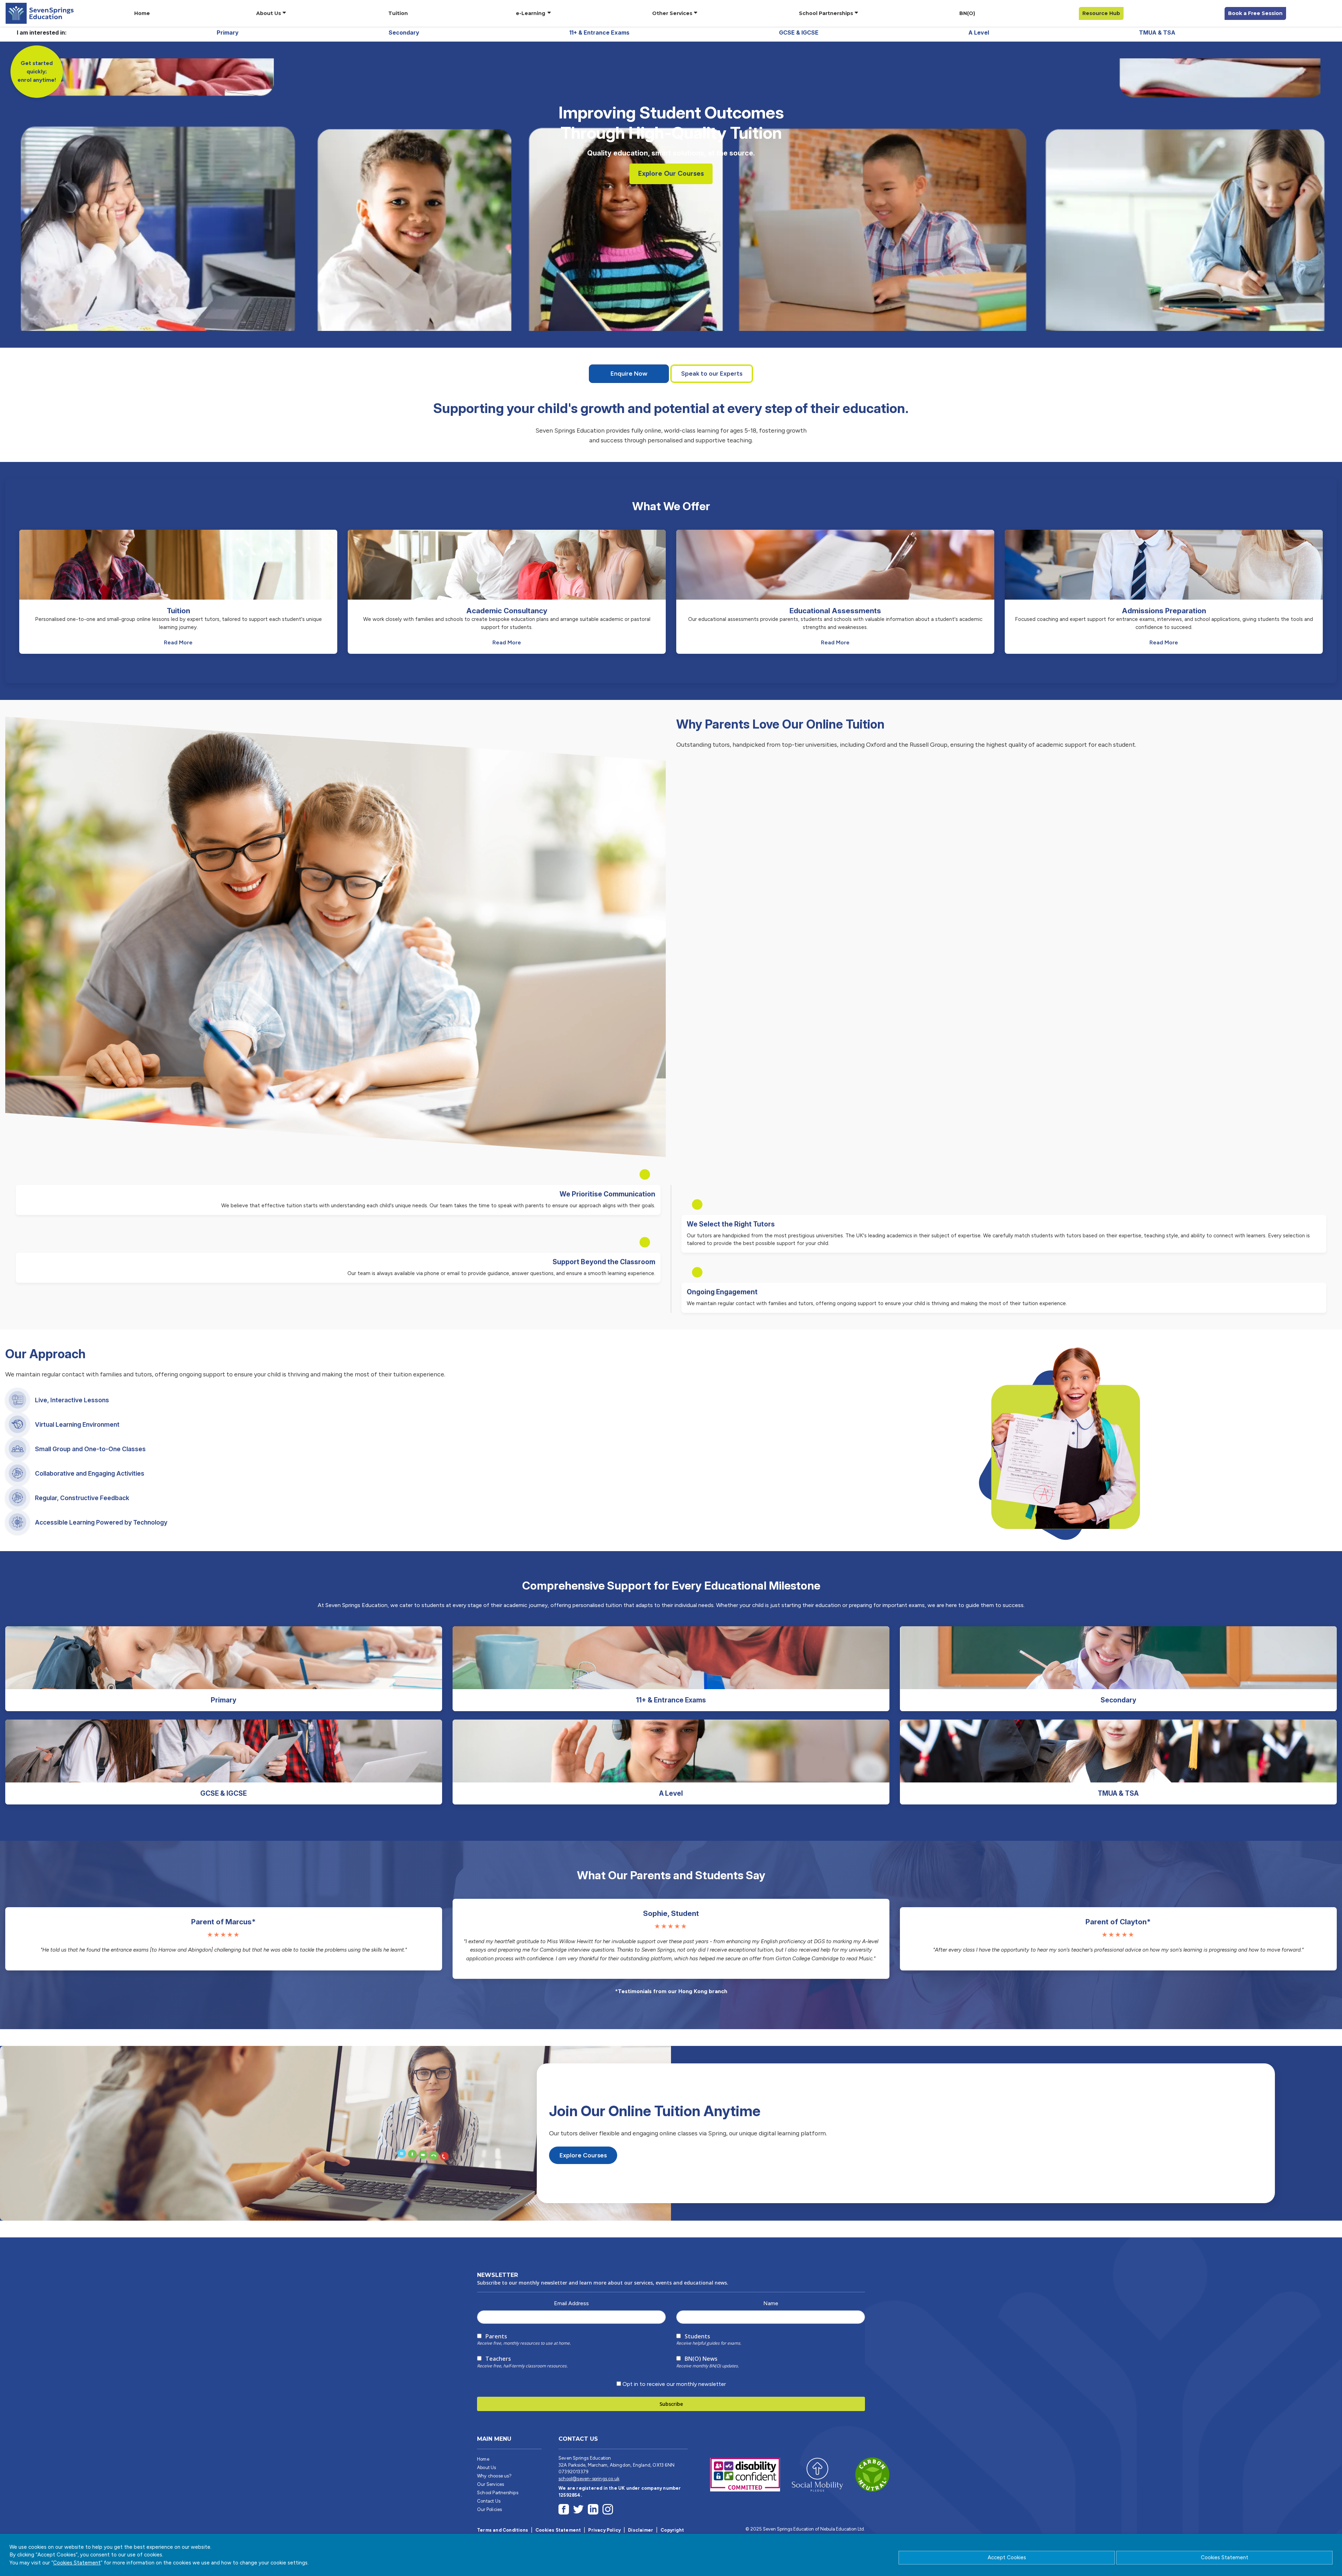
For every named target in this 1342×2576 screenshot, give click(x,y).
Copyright (672, 2530)
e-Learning (531, 13)
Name (771, 2303)
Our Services (490, 2484)
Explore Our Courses (671, 173)
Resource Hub (1101, 13)
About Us (269, 13)
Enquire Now (629, 373)
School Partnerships (826, 13)
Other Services (672, 13)
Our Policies (489, 2509)
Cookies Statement (1225, 2557)
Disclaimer (641, 2530)
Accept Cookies (1007, 2557)
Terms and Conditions (503, 2530)
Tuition (398, 13)
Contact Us (489, 2501)
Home (142, 13)
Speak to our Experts (712, 373)
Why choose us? (494, 2476)
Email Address (571, 2303)
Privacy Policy (604, 2530)
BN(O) (967, 13)
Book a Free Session (1255, 13)
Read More (178, 642)
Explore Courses (583, 2155)
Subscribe (671, 2404)
